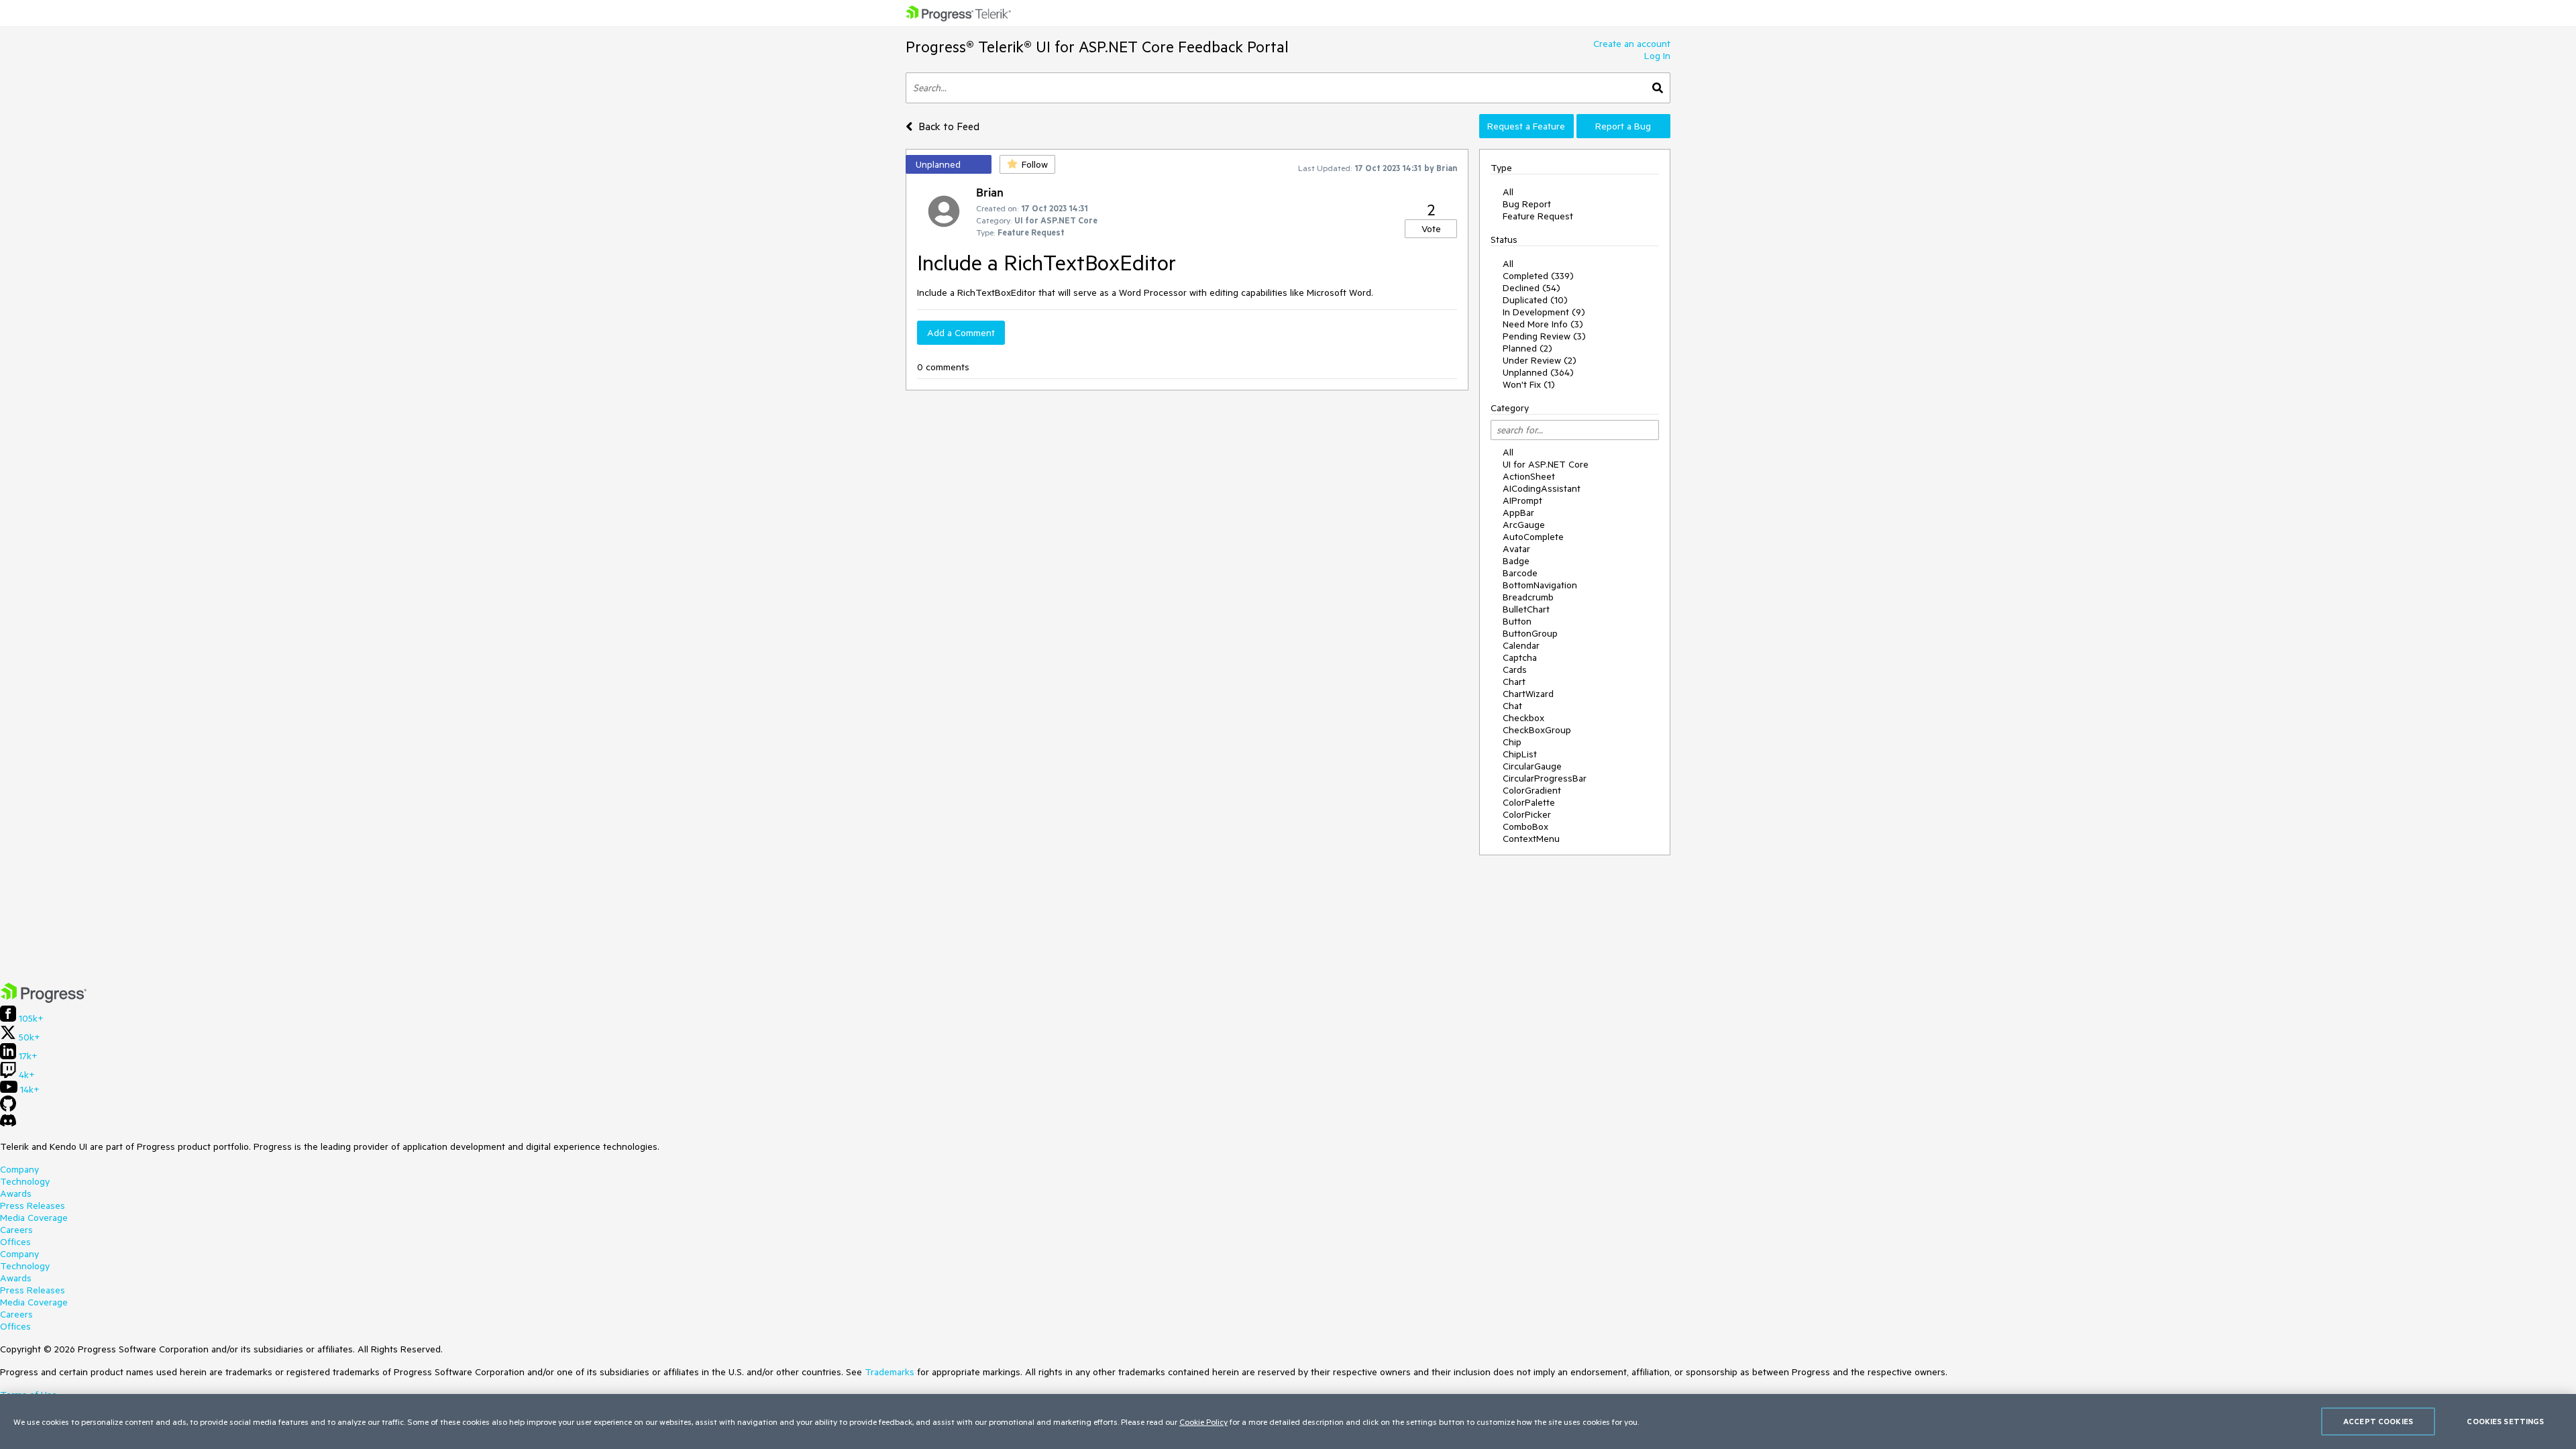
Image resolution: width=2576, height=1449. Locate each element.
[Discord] (8, 1124)
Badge (1516, 561)
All (1508, 192)
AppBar (1518, 513)
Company (19, 1169)
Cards (1515, 669)
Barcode (1520, 573)
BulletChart (1526, 609)
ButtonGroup (1530, 633)
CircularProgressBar (1545, 778)
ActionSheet (1529, 476)
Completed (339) (1538, 276)
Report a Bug (1623, 126)
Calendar (1521, 645)
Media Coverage (34, 1218)
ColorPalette (1529, 802)
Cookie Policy (1203, 1421)
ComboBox (1525, 826)
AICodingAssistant (1542, 488)
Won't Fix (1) (1529, 384)
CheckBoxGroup (1537, 730)
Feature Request (1538, 216)
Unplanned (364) (1538, 372)
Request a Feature (1526, 126)
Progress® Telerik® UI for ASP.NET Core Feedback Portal (1097, 47)
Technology (25, 1181)
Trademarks (890, 1372)
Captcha (1520, 657)
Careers (16, 1230)
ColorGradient (1532, 790)
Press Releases (33, 1205)
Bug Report (1527, 204)
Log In (1657, 56)
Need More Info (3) (1543, 324)
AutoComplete (1533, 537)
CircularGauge (1532, 766)
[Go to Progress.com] (44, 1000)
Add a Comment (961, 333)
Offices (15, 1242)
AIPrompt (1522, 500)
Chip (1512, 742)
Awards (16, 1193)
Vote (1431, 229)
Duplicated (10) (1535, 300)
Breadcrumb (1528, 597)
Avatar (1516, 549)
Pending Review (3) (1544, 336)
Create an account (1632, 44)
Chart (1514, 682)
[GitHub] (8, 1108)
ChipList (1520, 754)
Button (1517, 621)
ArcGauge (1524, 525)
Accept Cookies (2378, 1421)
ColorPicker (1527, 814)
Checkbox (1523, 718)
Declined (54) (1532, 288)
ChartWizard (1528, 694)
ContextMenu (1531, 839)
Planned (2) (1527, 348)
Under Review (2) (1540, 360)
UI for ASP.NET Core (1546, 464)
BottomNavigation (1540, 585)
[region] (1288, 1421)
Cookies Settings (2505, 1421)
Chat (1512, 706)
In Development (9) (1544, 312)
